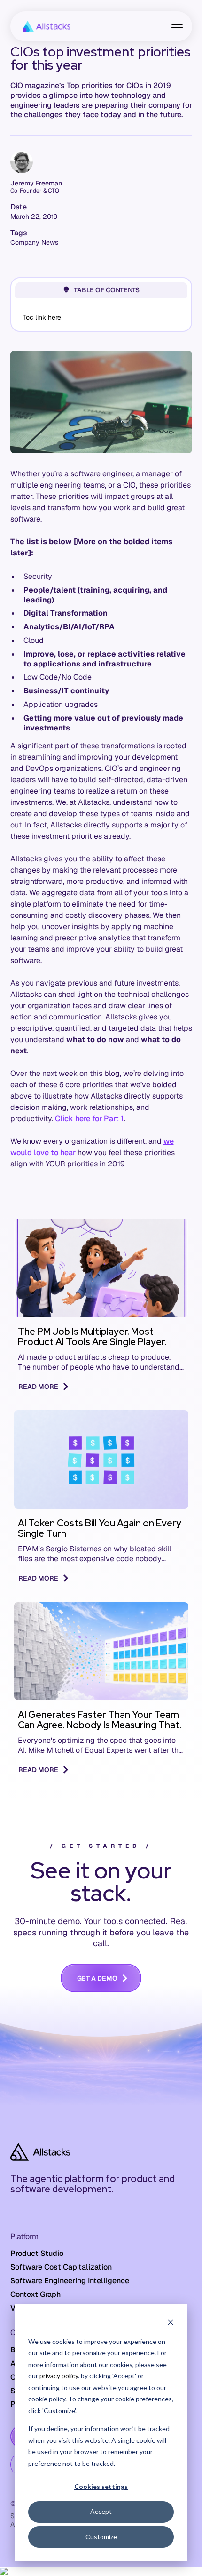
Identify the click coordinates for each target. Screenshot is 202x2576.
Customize (101, 2537)
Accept (101, 2511)
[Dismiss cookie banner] (171, 2323)
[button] (177, 26)
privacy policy (59, 2376)
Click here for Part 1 (89, 1119)
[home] (44, 26)
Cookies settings (101, 2486)
